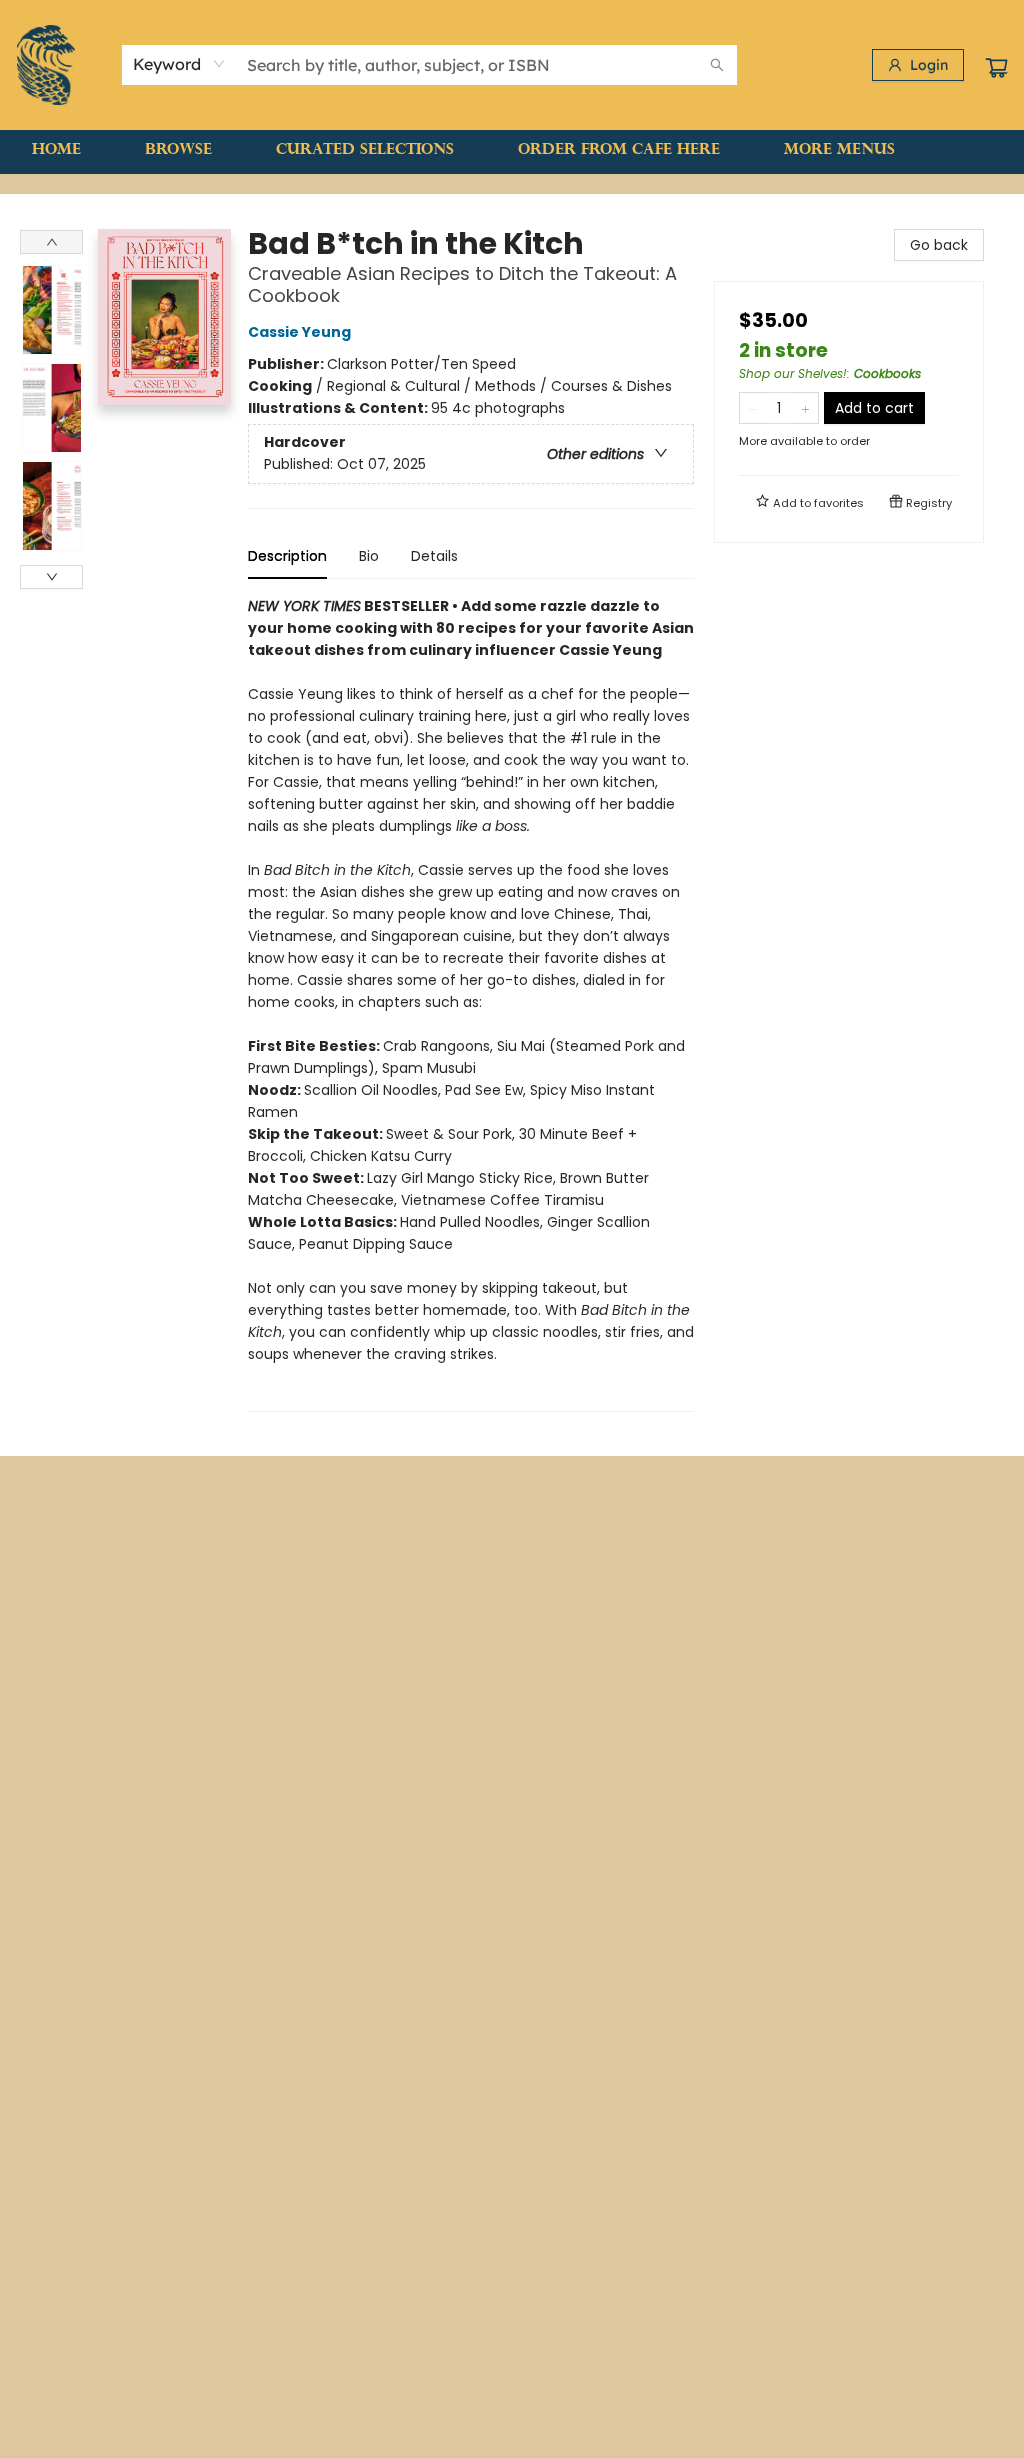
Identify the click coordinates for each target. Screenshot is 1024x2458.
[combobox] (179, 64)
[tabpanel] (471, 1003)
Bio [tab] (369, 556)
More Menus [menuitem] (839, 150)
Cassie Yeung (299, 332)
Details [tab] (434, 556)
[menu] (512, 151)
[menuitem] (56, 151)
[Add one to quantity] (805, 408)
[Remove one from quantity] (752, 408)
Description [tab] (287, 556)
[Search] (717, 65)
